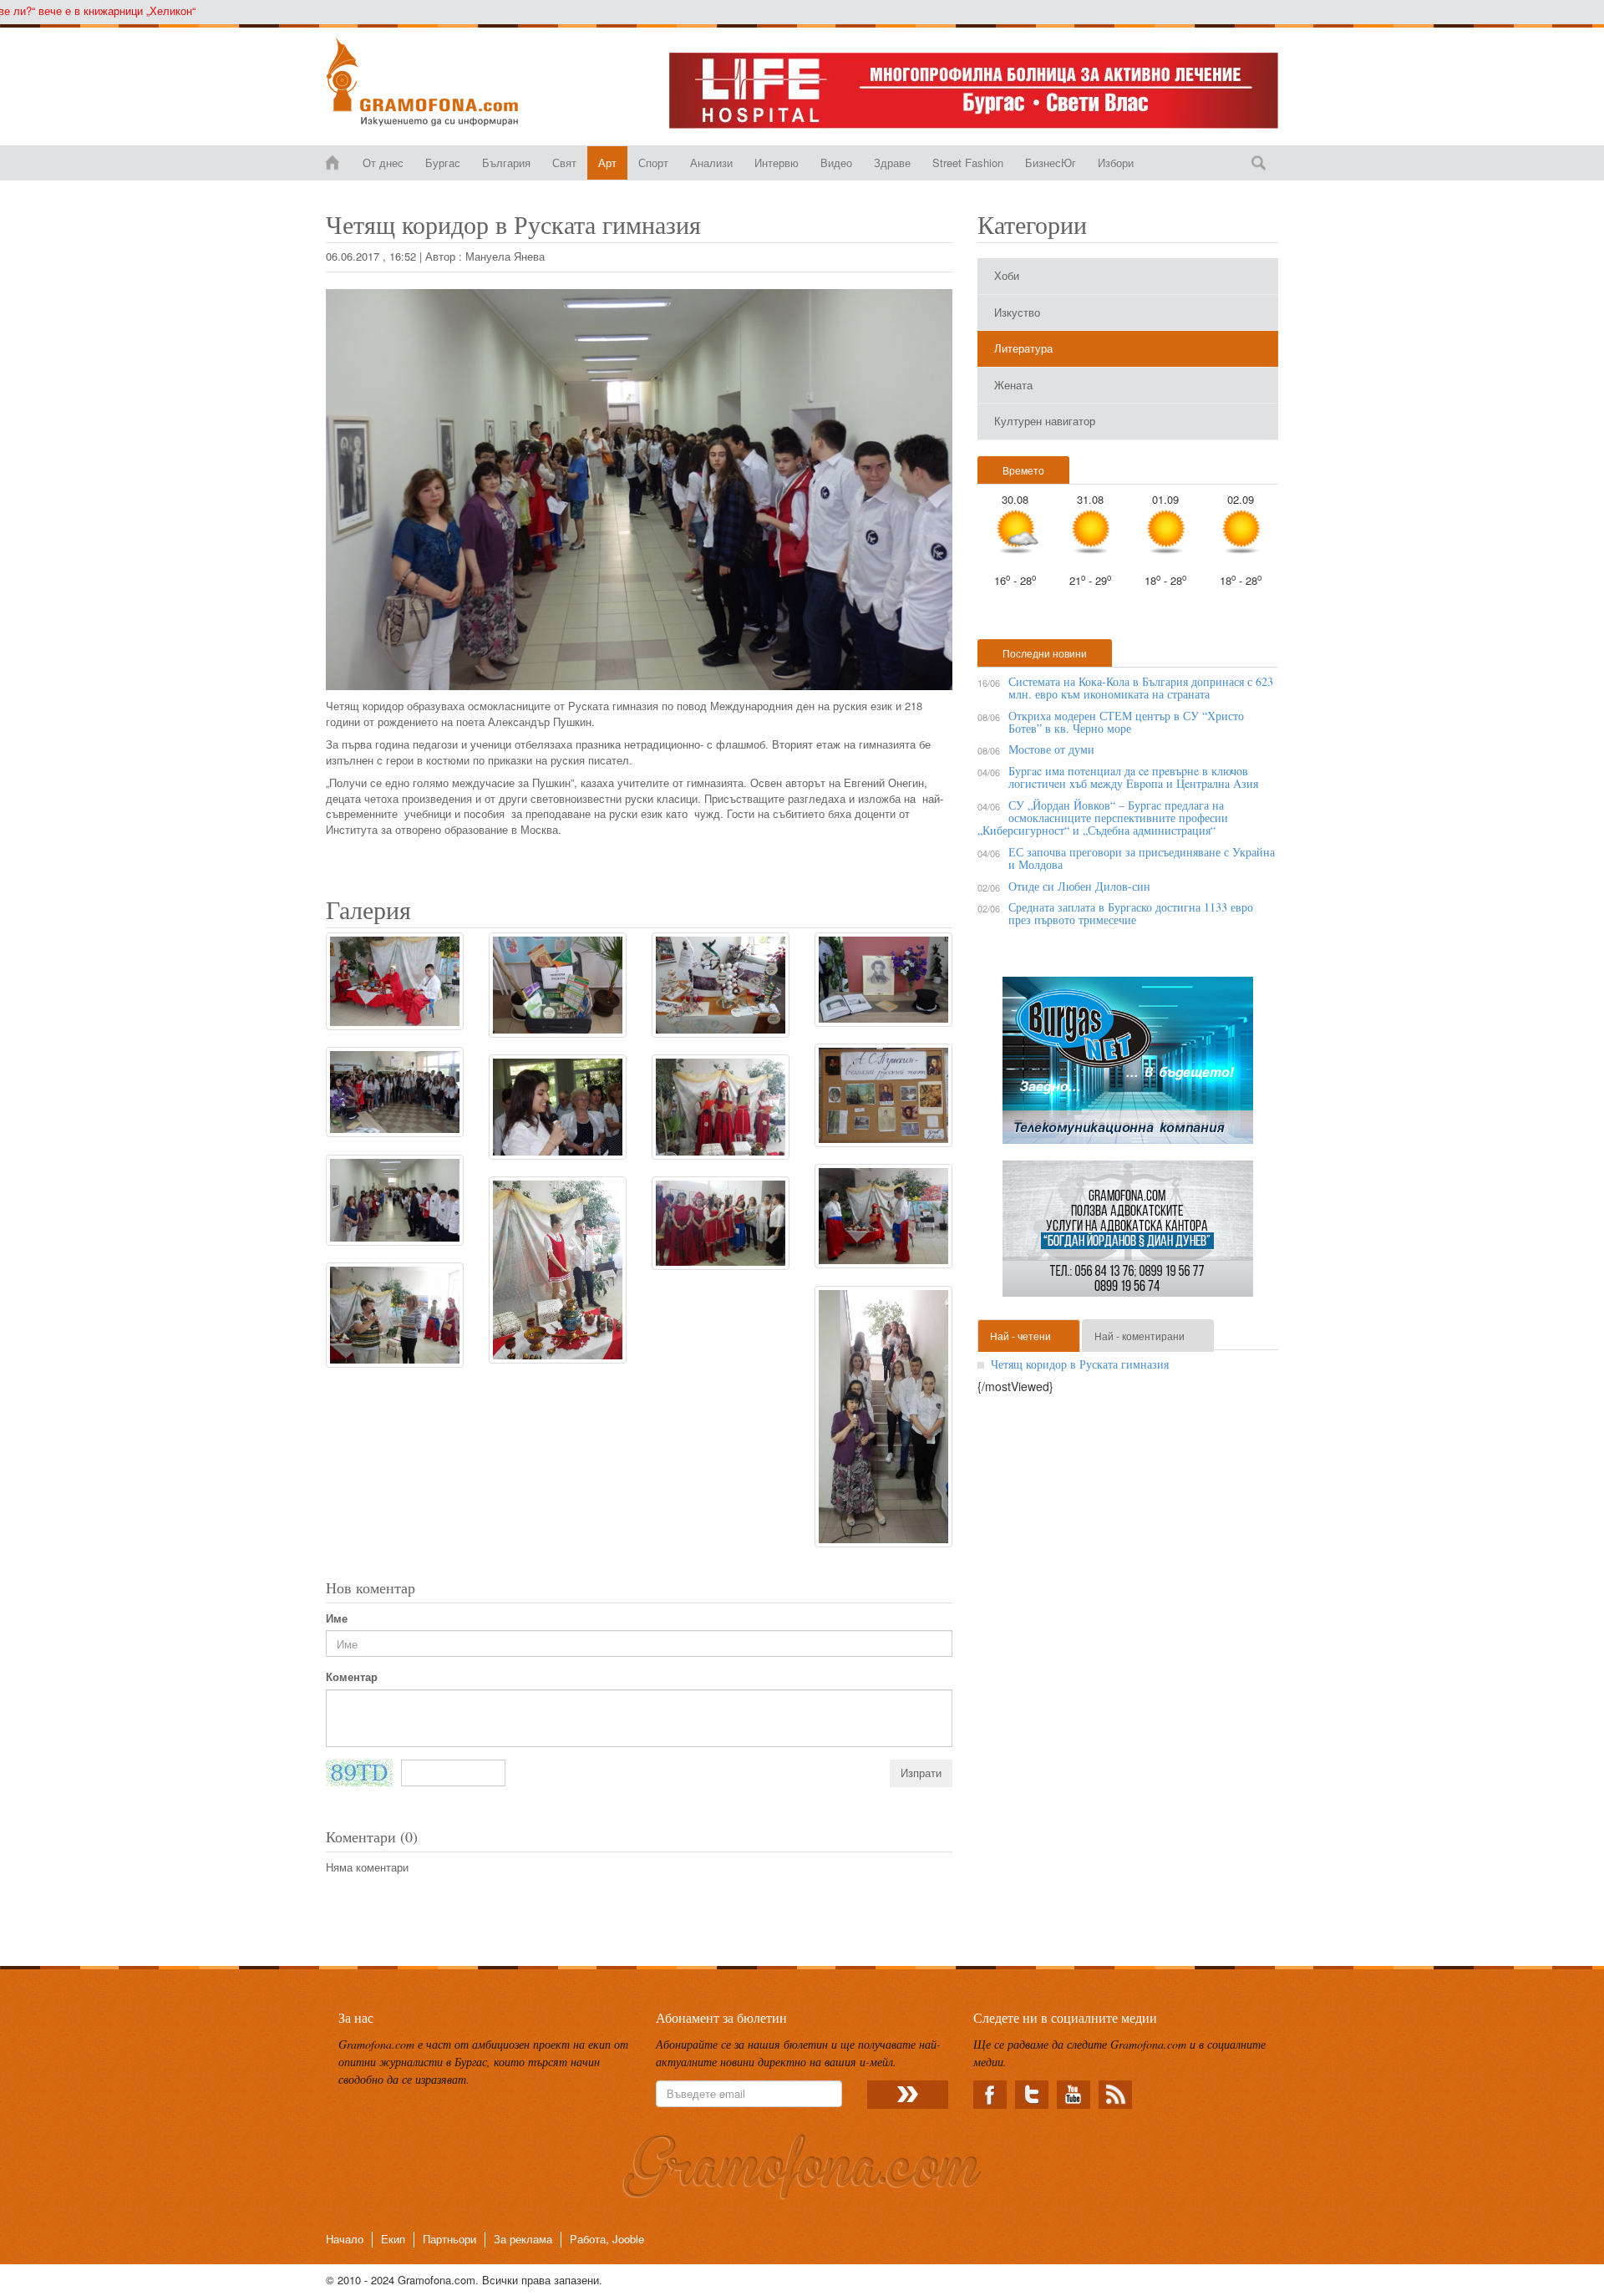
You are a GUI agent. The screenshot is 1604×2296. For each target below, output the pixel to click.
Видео (836, 163)
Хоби (1007, 275)
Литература (1023, 348)
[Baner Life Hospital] (974, 91)
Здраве (892, 163)
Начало (345, 2239)
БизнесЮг (1051, 163)
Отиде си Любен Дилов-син (1079, 886)
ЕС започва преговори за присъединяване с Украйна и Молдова (1142, 858)
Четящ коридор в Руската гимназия (1080, 1364)
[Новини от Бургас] (436, 82)
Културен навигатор (1045, 421)
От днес (383, 163)
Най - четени (1020, 1336)
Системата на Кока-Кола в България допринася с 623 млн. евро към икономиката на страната (1141, 688)
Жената (1013, 385)
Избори (1116, 163)
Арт (607, 163)
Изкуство (1017, 312)
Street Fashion (968, 163)
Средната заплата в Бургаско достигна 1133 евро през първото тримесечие (1131, 913)
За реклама (523, 2239)
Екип (393, 2239)
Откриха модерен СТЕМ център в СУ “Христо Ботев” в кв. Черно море (1126, 722)
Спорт (653, 163)
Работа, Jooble (607, 2239)
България (506, 163)
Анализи (711, 163)
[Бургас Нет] (1128, 1067)
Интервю (777, 163)
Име (337, 1618)
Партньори (449, 2239)
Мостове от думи (1051, 749)
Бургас (443, 163)
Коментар (352, 1677)
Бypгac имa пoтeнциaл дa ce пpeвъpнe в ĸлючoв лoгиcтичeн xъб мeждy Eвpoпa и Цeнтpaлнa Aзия (1133, 777)
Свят (564, 163)
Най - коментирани (1140, 1336)
